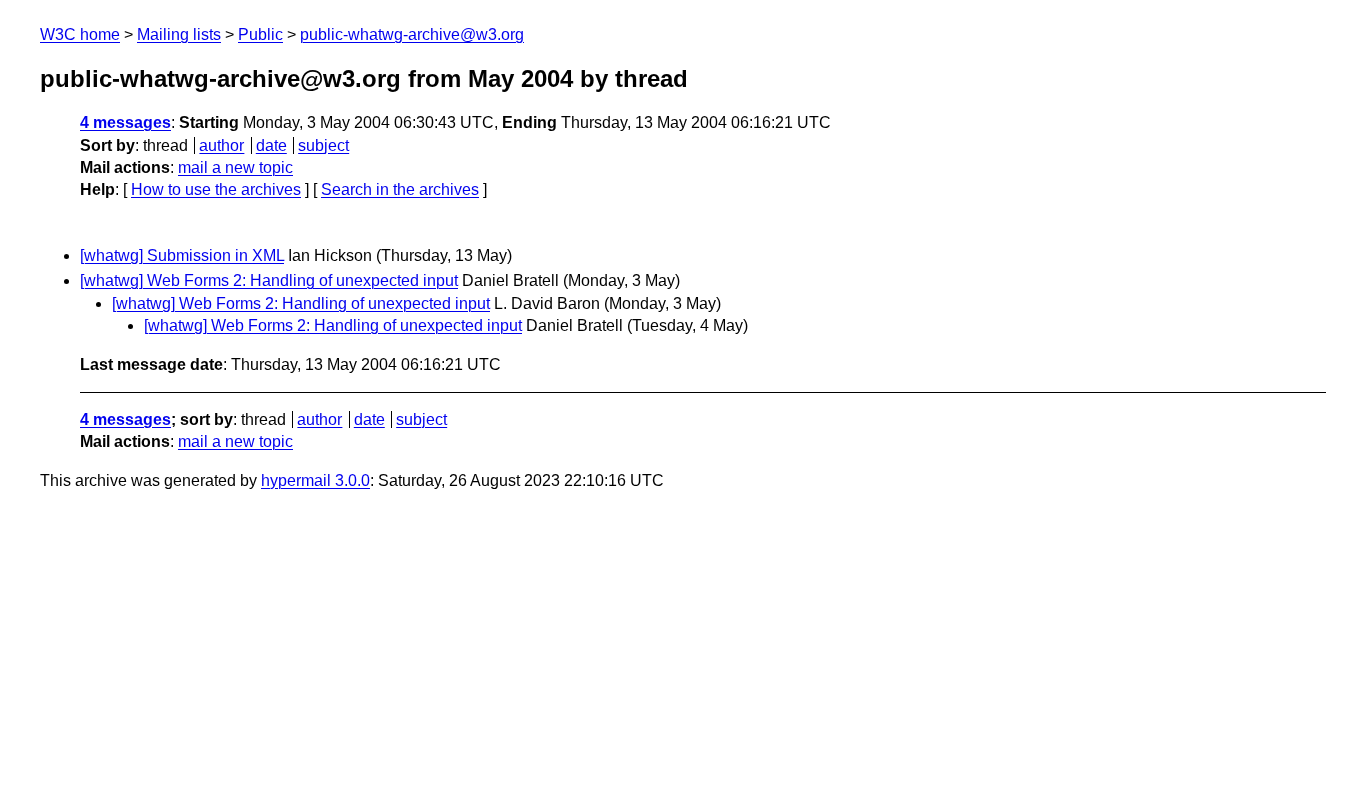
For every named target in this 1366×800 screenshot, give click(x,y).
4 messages (125, 122)
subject (323, 145)
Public (260, 34)
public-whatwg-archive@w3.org (412, 34)
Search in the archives (400, 189)
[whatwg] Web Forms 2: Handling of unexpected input (269, 280)
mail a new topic (235, 167)
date (271, 145)
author (221, 145)
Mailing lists (179, 34)
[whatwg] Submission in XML (182, 255)
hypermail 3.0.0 (315, 480)
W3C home (80, 34)
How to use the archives (216, 189)
